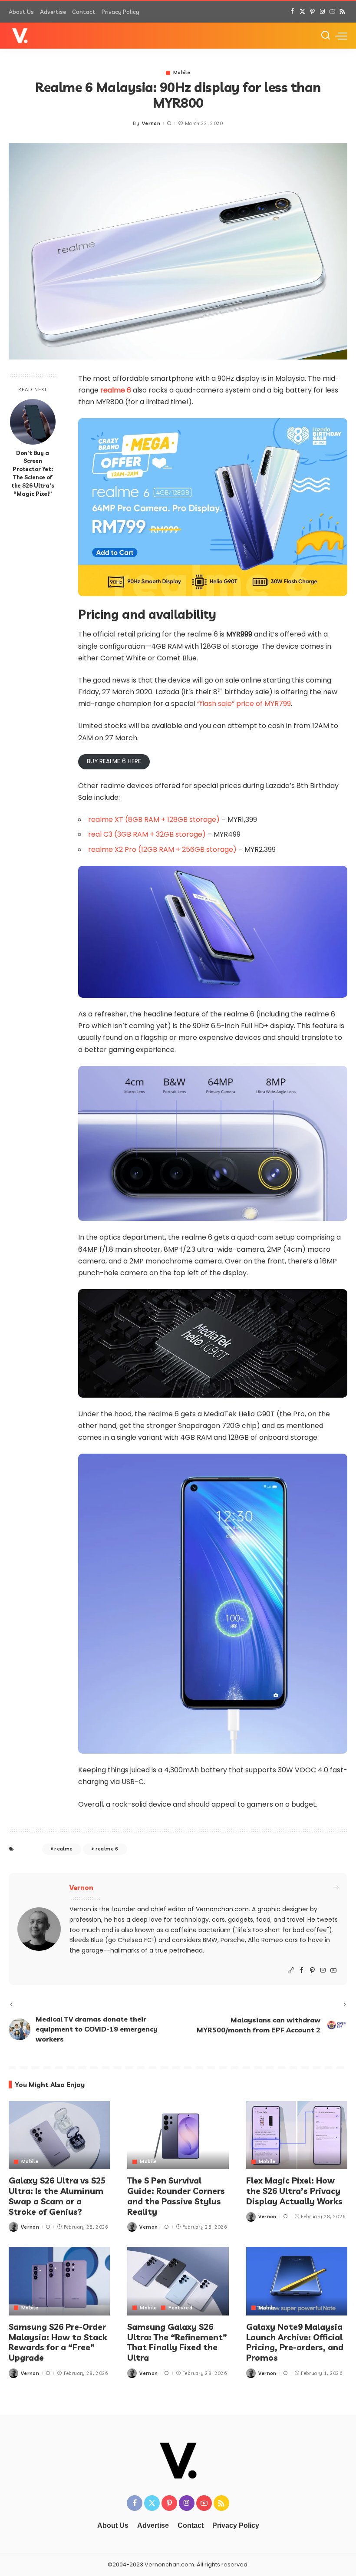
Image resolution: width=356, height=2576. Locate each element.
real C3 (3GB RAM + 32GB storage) (147, 834)
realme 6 (116, 390)
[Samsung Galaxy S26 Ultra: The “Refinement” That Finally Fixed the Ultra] (178, 2281)
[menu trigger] (341, 36)
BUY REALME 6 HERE (114, 761)
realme (63, 1849)
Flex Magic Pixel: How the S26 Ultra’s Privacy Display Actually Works (294, 2191)
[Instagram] (322, 12)
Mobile (182, 73)
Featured (180, 2308)
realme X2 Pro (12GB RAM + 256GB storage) (162, 849)
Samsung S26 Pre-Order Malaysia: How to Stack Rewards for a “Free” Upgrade (58, 2342)
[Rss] (342, 12)
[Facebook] (292, 12)
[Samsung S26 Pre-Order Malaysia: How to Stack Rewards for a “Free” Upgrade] (59, 2281)
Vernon (151, 123)
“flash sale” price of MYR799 (244, 704)
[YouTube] (332, 12)
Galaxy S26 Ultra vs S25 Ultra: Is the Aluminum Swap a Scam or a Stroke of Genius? (57, 2196)
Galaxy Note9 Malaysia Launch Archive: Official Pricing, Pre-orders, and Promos (295, 2342)
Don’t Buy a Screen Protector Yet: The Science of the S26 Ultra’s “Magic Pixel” (33, 473)
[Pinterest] (312, 12)
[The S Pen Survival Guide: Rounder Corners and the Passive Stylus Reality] (178, 2135)
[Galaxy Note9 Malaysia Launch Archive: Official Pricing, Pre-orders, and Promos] (297, 2281)
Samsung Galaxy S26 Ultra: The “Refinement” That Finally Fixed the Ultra (177, 2342)
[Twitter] (302, 12)
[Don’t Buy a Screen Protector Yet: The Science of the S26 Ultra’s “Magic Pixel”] (33, 422)
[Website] (291, 1971)
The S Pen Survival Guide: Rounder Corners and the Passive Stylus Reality (176, 2196)
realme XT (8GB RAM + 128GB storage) (154, 820)
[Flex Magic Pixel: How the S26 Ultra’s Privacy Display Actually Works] (297, 2135)
